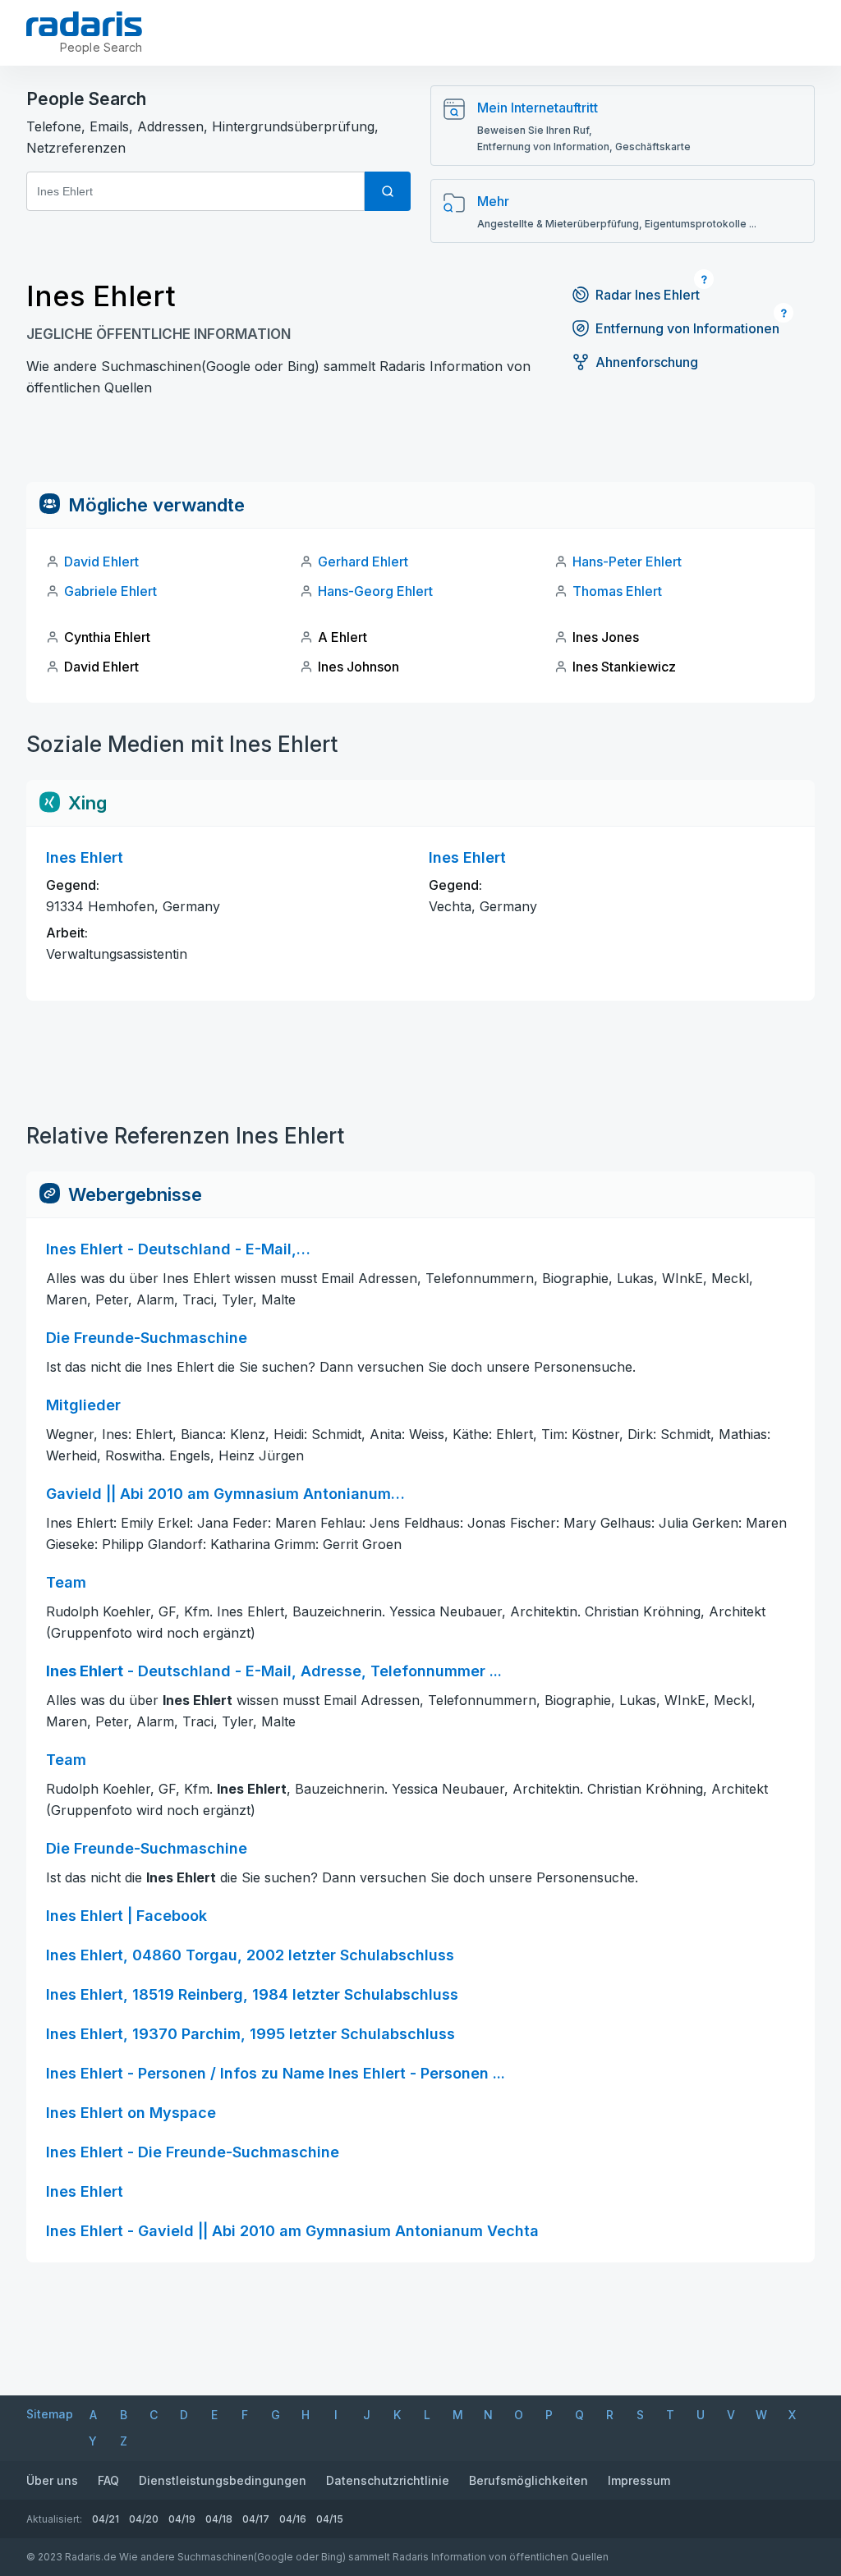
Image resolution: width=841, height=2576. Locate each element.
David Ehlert (101, 561)
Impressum (639, 2480)
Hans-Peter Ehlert (627, 561)
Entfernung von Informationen (687, 328)
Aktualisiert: (54, 2519)
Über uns (52, 2480)
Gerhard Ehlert (363, 561)
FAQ (108, 2480)
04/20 (144, 2519)
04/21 (106, 2519)
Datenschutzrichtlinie (388, 2480)
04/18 (219, 2519)
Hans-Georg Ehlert (375, 591)
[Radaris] (84, 24)
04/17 (256, 2519)
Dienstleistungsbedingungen (223, 2480)
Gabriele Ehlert (110, 591)
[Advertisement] (420, 445)
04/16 (293, 2519)
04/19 (182, 2519)
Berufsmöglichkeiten (528, 2480)
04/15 (330, 2519)
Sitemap (50, 2414)
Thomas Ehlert (617, 591)
